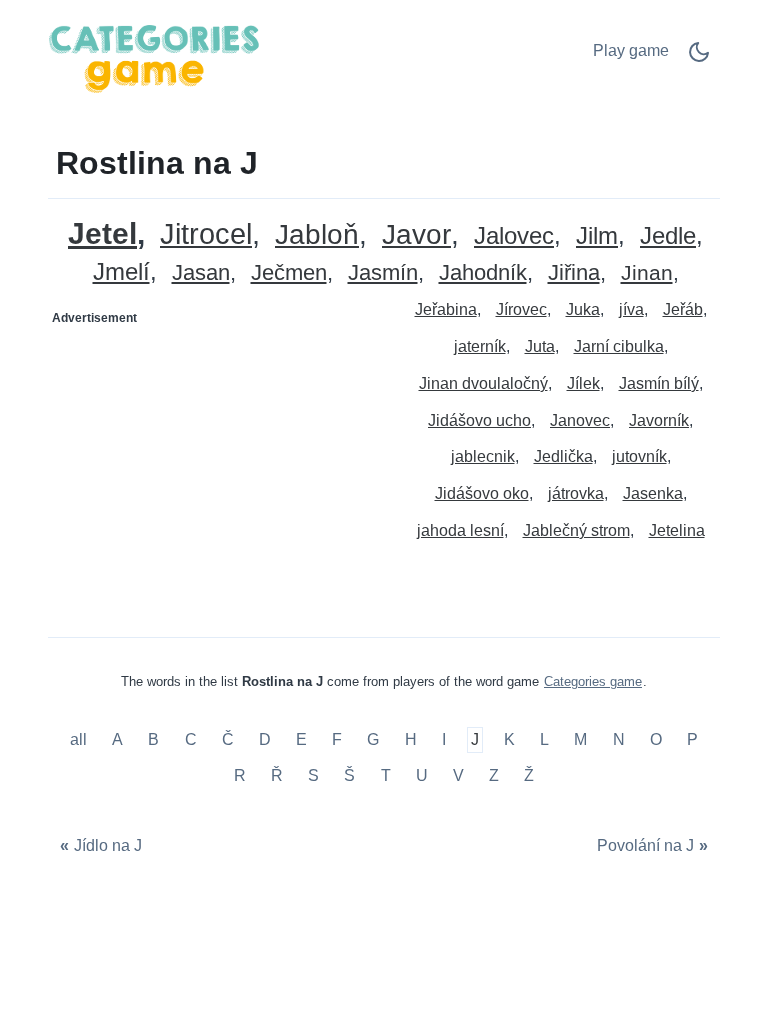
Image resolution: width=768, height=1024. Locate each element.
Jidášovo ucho (479, 420)
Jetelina (677, 530)
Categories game (593, 681)
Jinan (647, 273)
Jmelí (121, 272)
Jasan (201, 273)
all (80, 740)
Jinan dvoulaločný (483, 383)
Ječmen (289, 273)
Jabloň (317, 235)
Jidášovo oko (482, 493)
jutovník (639, 456)
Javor (416, 235)
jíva (631, 309)
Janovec (580, 420)
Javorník (659, 420)
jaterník (480, 346)
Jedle (668, 236)
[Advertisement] (217, 459)
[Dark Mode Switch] (699, 58)
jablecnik (483, 456)
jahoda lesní (460, 530)
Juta (540, 346)
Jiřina (574, 273)
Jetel (102, 233)
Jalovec (514, 236)
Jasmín (383, 273)
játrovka (576, 493)
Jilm (597, 236)
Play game (631, 50)
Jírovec (521, 309)
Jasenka (653, 493)
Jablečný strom (576, 530)
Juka (583, 309)
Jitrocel (206, 234)
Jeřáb (683, 309)
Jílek (583, 383)
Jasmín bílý (659, 383)
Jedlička (563, 456)
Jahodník (483, 273)
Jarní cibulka (619, 346)
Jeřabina (446, 309)
